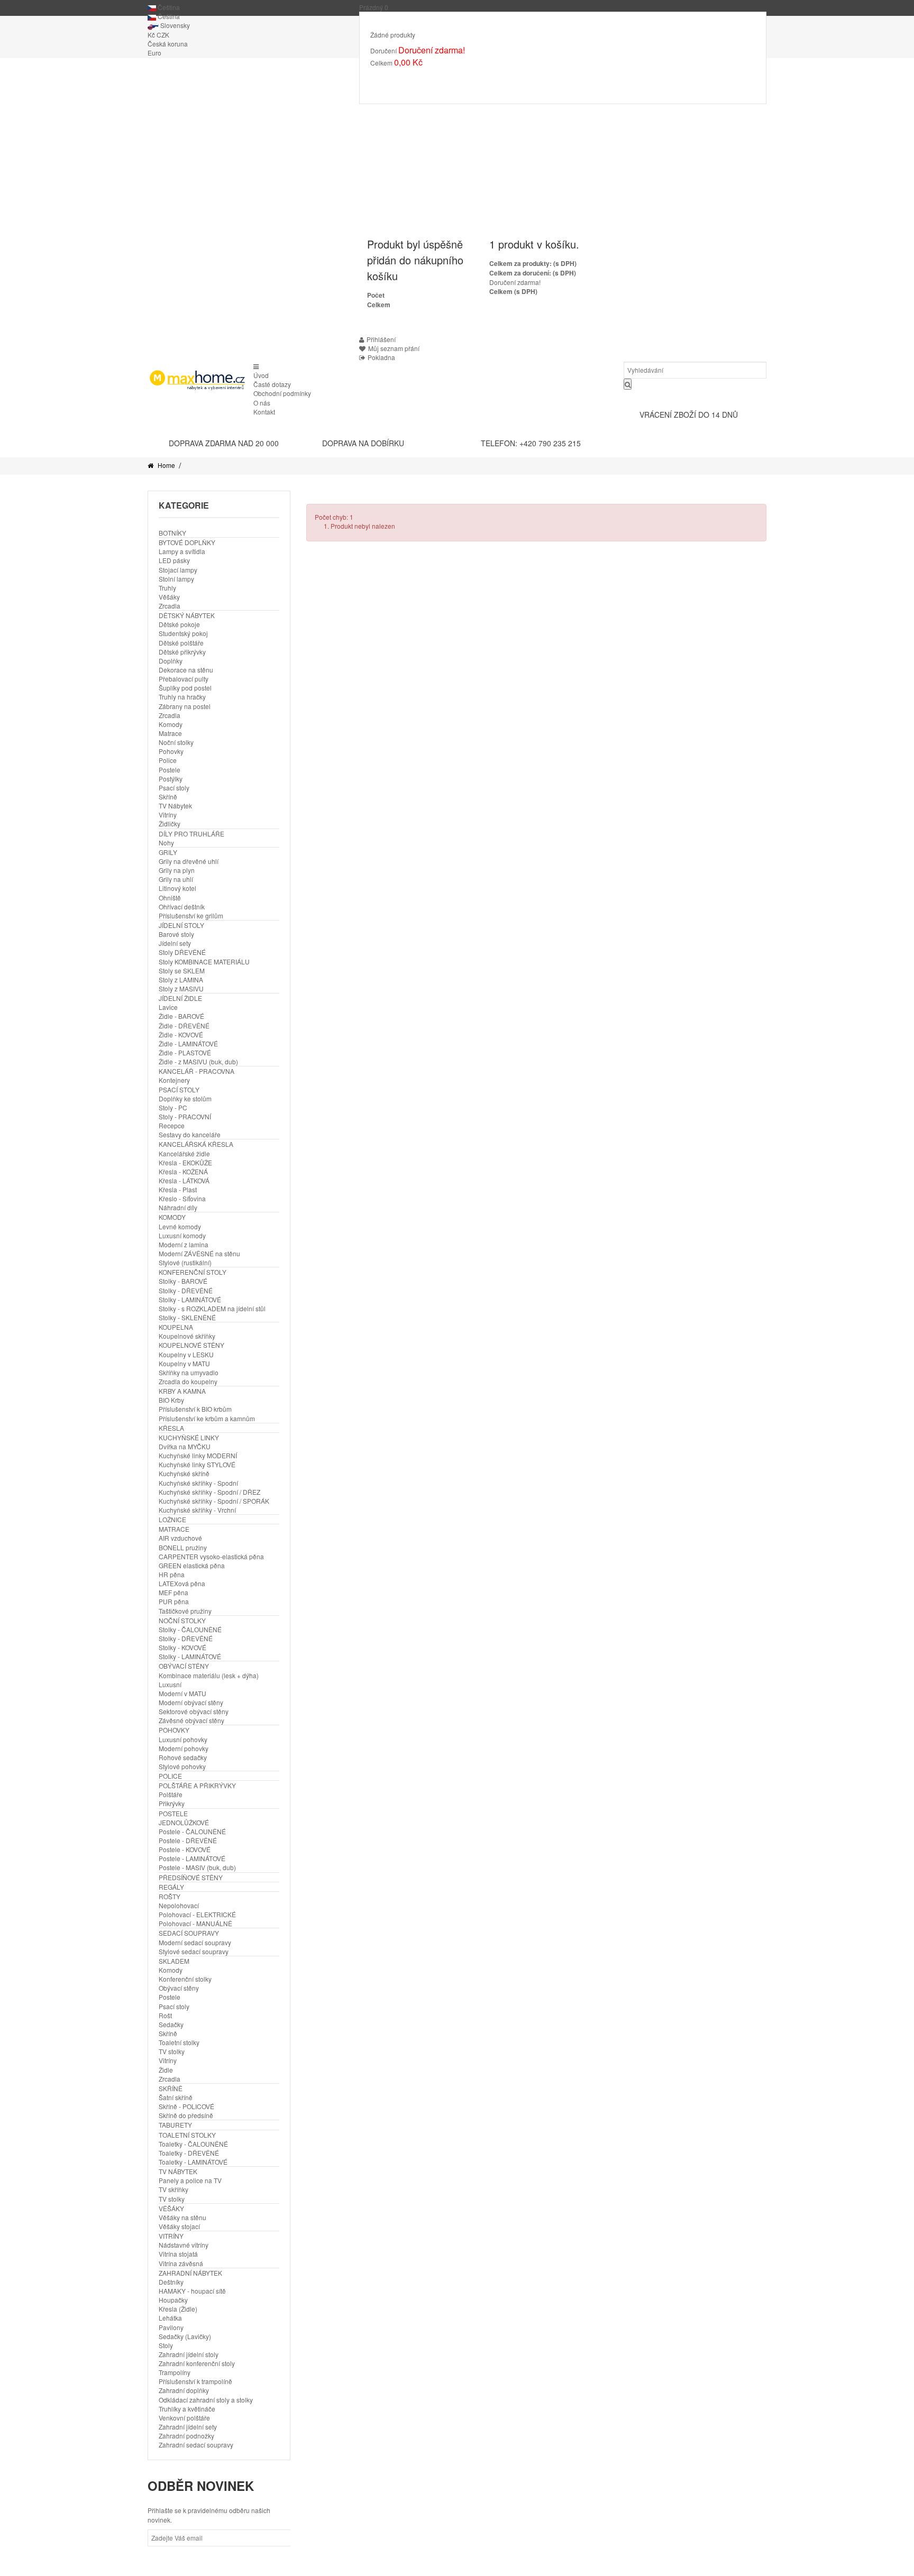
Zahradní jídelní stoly (189, 2354)
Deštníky (171, 2282)
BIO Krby (171, 1400)
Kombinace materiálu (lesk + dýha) (209, 1675)
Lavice (168, 1007)
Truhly (167, 588)
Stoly (166, 2345)
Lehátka (170, 2318)
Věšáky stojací (179, 2226)
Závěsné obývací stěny (191, 1720)
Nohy (166, 843)
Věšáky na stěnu (182, 2217)
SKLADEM (174, 1961)
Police (168, 760)
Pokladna (381, 357)
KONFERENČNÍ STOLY (193, 1272)
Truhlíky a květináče (187, 2409)
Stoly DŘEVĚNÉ (182, 952)
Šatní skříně (176, 2097)
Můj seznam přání (394, 348)
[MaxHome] (196, 380)
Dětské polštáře (181, 643)
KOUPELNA (176, 1327)
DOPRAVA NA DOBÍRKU (363, 443)
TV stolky (172, 2051)
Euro (154, 53)
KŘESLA (171, 1428)
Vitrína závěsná (181, 2263)
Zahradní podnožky (186, 2436)
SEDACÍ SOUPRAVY (189, 1933)
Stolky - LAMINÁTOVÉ (190, 1299)
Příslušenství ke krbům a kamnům (207, 1418)
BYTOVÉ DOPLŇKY (187, 542)
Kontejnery (174, 1080)
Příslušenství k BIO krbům (195, 1409)
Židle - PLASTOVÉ (185, 1052)
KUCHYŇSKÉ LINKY (189, 1437)
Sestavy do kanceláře (190, 1134)
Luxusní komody (182, 1235)
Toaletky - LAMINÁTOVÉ (193, 2162)
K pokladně (444, 78)
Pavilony (171, 2327)
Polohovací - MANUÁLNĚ (195, 1923)
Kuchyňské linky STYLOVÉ (197, 1464)
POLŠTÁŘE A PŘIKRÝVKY (197, 1785)
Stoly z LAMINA (181, 979)
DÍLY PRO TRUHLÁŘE (191, 834)
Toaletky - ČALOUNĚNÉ (193, 2144)
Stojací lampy (178, 570)
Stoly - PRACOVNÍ (185, 1116)
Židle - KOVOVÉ (181, 1034)
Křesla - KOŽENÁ (183, 1171)
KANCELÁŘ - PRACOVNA (196, 1071)
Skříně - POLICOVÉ (186, 2106)
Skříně (168, 797)
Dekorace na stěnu (186, 670)
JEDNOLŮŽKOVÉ (184, 1822)
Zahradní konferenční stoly (197, 2363)
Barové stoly (176, 934)
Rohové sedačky (183, 1757)
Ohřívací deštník (182, 907)
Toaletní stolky (179, 2042)
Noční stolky (176, 742)
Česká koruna (168, 44)
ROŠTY (170, 1896)
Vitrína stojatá (178, 2254)
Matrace (170, 733)
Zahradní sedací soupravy (196, 2445)
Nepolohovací (179, 1905)
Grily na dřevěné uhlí (189, 861)
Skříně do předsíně (186, 2115)
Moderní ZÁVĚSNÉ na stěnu (199, 1253)
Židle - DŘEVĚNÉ (184, 1025)
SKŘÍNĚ (171, 2088)
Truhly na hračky (182, 697)
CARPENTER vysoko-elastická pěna (211, 1556)
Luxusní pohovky (183, 1739)
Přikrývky (172, 1803)
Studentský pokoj (183, 633)
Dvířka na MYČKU (185, 1446)
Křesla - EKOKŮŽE (185, 1162)
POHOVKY (174, 1730)
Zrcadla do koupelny (188, 1381)
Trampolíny (175, 2372)
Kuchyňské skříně (184, 1473)
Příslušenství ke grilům (191, 916)
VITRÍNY (171, 2236)
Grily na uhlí (176, 879)
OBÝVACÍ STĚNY (184, 1666)
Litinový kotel (177, 888)
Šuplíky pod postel (185, 688)
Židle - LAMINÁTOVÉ (188, 1043)
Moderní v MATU (182, 1693)
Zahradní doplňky (184, 2390)
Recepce (172, 1125)
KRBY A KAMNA (182, 1391)
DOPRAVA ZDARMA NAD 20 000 (224, 443)
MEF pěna (173, 1592)
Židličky (170, 824)
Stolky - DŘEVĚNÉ (186, 1290)
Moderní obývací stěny (191, 1702)
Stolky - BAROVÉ (183, 1281)
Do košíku (394, 78)
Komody (171, 724)
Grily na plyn (177, 870)
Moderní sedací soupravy (195, 1942)
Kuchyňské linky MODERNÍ (198, 1455)
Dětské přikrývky (182, 652)
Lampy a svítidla (182, 551)
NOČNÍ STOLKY (182, 1620)
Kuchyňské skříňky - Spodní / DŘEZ (209, 1492)
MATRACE (174, 1529)
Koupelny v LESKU (186, 1354)
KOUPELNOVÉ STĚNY (191, 1345)
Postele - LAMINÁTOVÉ (192, 1858)
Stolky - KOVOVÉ (182, 1647)
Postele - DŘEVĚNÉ (188, 1840)
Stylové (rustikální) (185, 1262)
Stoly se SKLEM (182, 970)
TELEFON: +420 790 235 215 (531, 443)
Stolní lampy (176, 579)
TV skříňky (173, 2189)
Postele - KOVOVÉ (185, 1849)
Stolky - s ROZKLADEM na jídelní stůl (212, 1308)
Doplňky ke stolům (185, 1098)
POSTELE (173, 1813)
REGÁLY (171, 1887)
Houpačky (173, 2300)
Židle (166, 2070)
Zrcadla (170, 606)
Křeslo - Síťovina (182, 1198)
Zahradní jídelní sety (188, 2427)
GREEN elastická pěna (192, 1565)
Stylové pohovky (182, 1766)
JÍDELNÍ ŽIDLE (180, 998)
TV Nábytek (175, 806)
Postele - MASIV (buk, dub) (197, 1867)
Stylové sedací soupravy (194, 1951)
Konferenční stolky (185, 1979)
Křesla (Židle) (178, 2309)
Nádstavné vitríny (184, 2245)
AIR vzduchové (180, 1538)
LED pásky (174, 560)
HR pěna (172, 1574)
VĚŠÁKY (171, 2208)
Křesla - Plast (178, 1189)
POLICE (170, 1776)
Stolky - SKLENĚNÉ (187, 1317)
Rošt (165, 2015)
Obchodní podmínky (282, 393)
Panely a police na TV (190, 2180)
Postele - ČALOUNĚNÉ (192, 1831)
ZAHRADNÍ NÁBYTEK (190, 2273)
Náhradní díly (178, 1207)
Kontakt (264, 412)
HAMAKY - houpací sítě (192, 2291)
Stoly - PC (173, 1107)
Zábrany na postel (185, 706)
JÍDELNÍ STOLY (181, 925)
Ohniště (170, 898)
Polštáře (171, 1794)
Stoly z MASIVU (181, 988)
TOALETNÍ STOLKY (187, 2135)
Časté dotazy (272, 384)
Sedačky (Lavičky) (185, 2336)
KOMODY (172, 1217)
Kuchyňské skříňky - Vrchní (197, 1510)
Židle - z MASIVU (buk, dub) (198, 1061)
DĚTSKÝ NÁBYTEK (187, 615)
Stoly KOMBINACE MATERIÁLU (204, 962)
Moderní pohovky (184, 1748)
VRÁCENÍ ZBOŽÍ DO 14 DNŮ (689, 415)
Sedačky (171, 2024)
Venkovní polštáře (184, 2418)
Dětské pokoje (179, 624)
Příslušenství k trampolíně (195, 2381)
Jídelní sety (175, 943)
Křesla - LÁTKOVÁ (184, 1180)
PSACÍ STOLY (179, 1089)
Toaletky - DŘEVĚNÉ (189, 2153)
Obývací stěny (179, 1988)
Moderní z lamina (184, 1244)
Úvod (261, 375)
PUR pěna (174, 1601)
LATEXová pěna (182, 1583)
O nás (262, 403)
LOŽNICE (172, 1519)
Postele (170, 770)
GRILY (168, 852)
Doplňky (171, 661)
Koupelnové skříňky (187, 1336)
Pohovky (171, 751)
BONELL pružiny (183, 1547)
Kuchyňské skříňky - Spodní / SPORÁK (214, 1501)
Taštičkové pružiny (185, 1611)
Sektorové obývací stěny (194, 1711)
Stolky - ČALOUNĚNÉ (190, 1629)
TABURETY (175, 2125)
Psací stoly (174, 788)
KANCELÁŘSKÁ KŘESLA (196, 1144)
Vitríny (168, 815)
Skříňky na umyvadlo (189, 1372)
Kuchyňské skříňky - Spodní (198, 1483)
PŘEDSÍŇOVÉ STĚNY (191, 1877)
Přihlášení (381, 339)
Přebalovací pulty (184, 679)
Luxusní (170, 1684)
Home (166, 465)
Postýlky (171, 779)
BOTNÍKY (172, 533)
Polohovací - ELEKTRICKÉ (197, 1914)
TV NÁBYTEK (178, 2171)
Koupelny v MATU (184, 1363)
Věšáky (169, 597)
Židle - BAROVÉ (181, 1016)
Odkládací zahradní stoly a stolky (206, 2400)
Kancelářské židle (184, 1153)
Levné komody (180, 1226)
